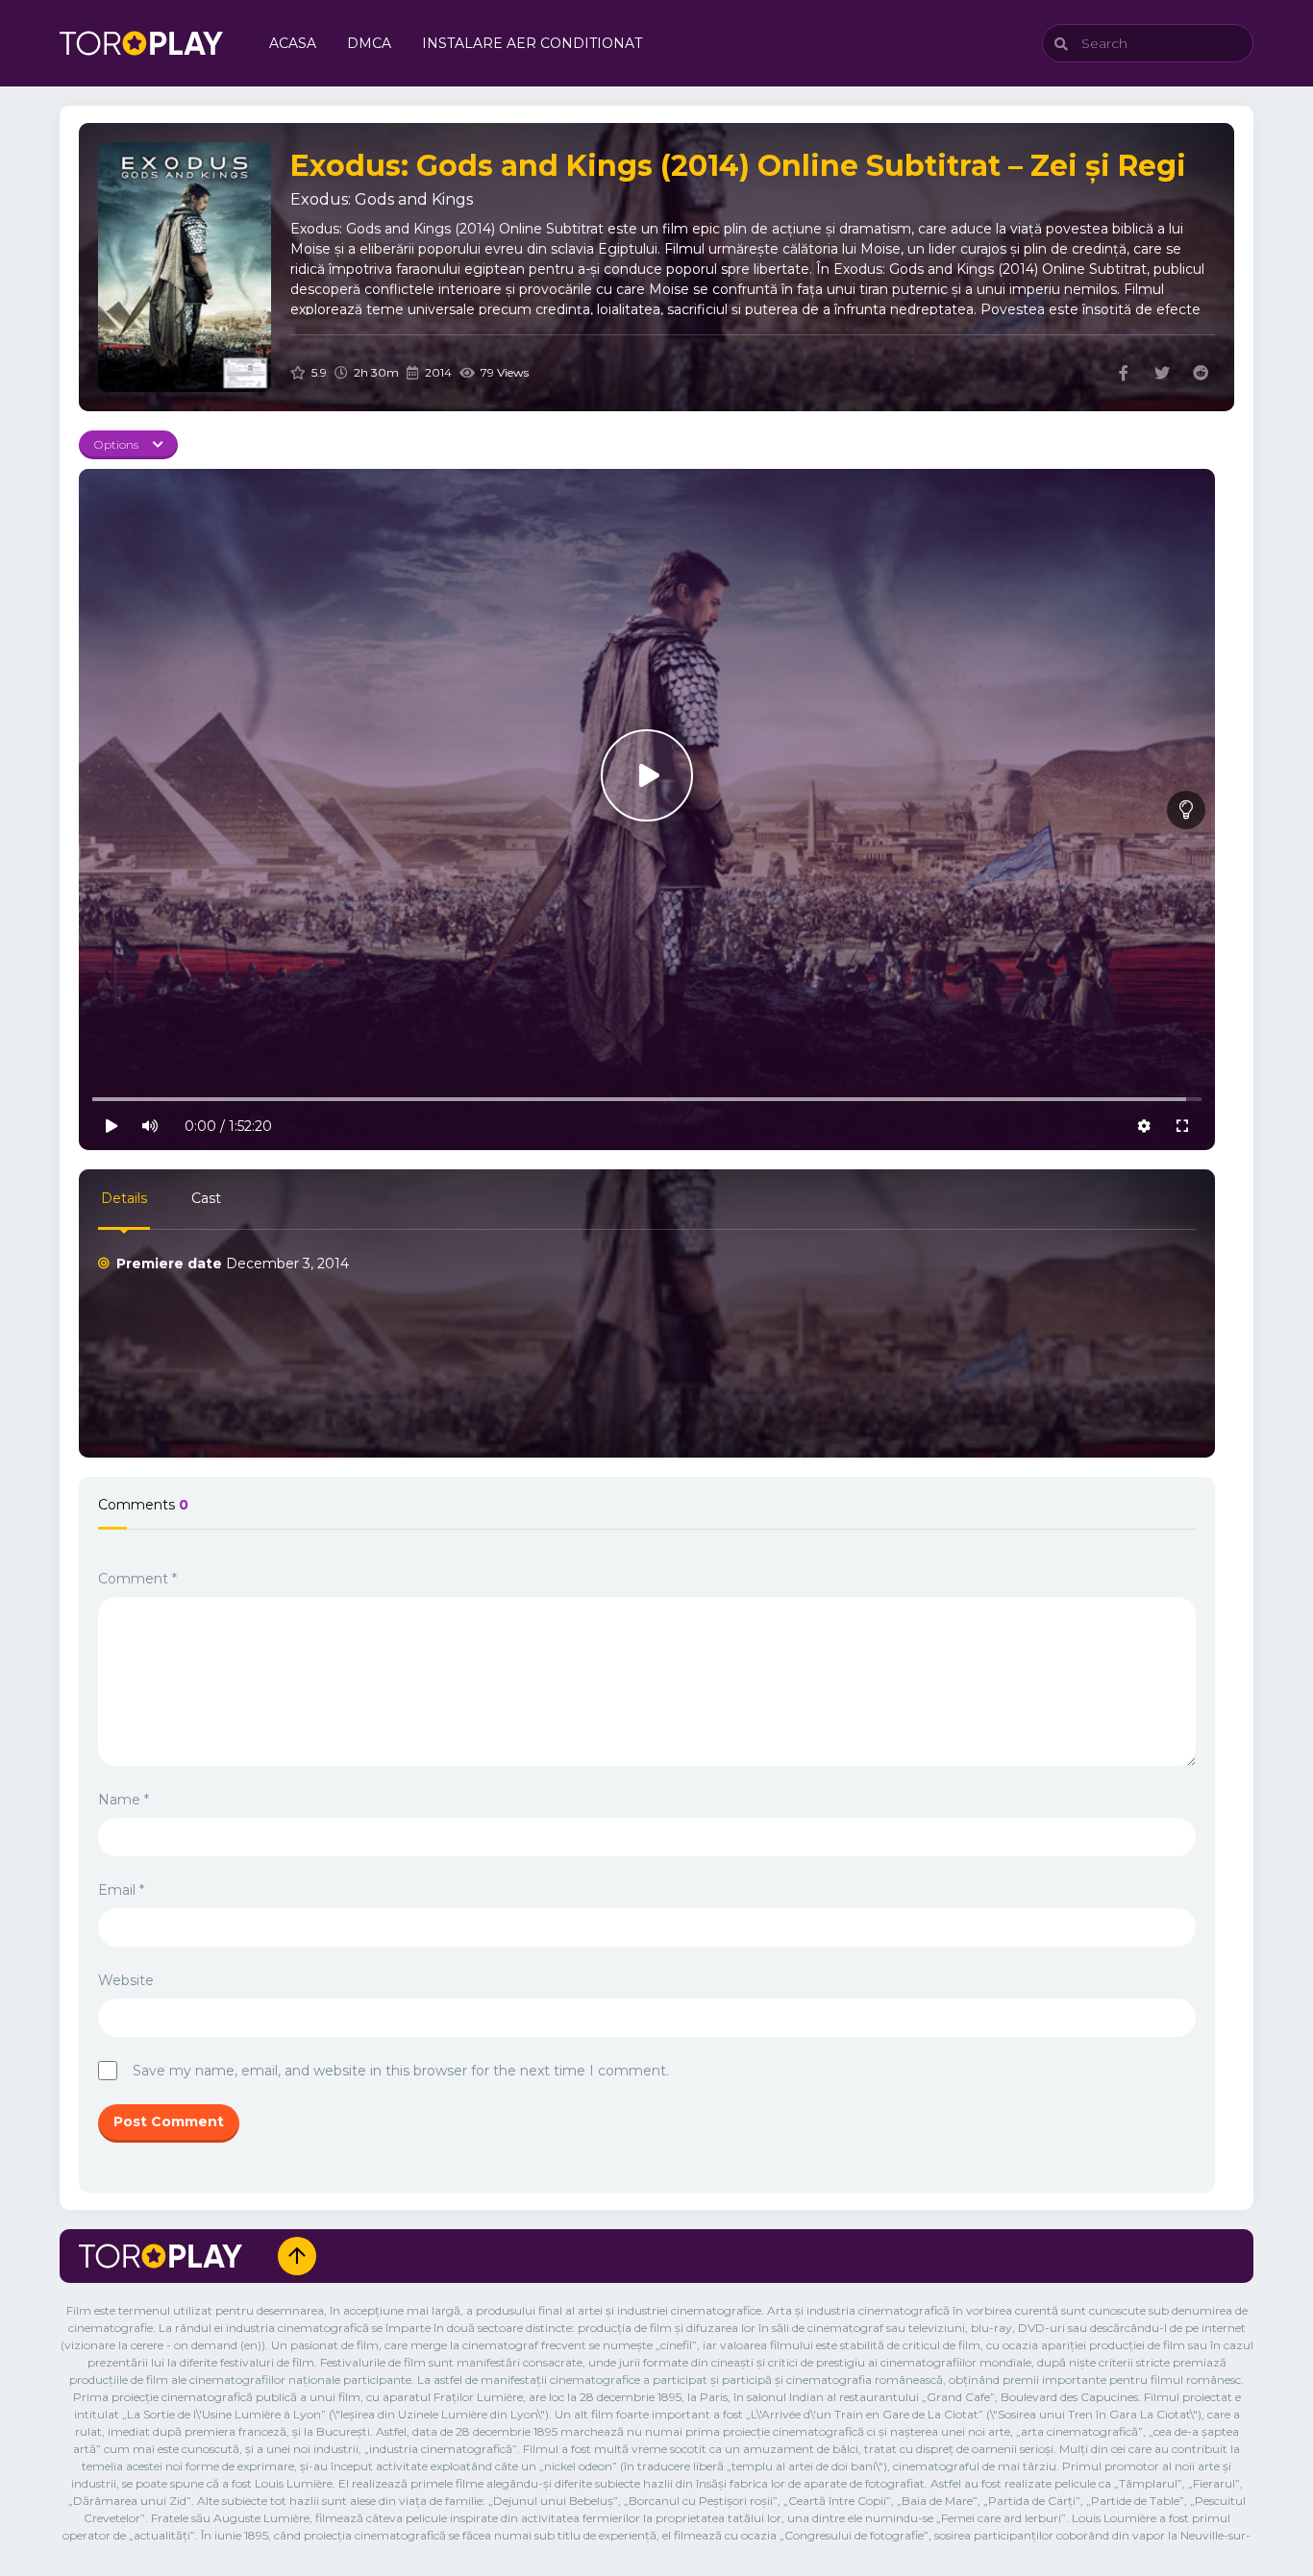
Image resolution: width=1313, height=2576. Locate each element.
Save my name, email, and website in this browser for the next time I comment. (401, 2071)
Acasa (293, 43)
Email (121, 1890)
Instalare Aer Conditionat (532, 43)
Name (124, 1800)
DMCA (369, 43)
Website (126, 1980)
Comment (137, 1579)
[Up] (297, 2256)
